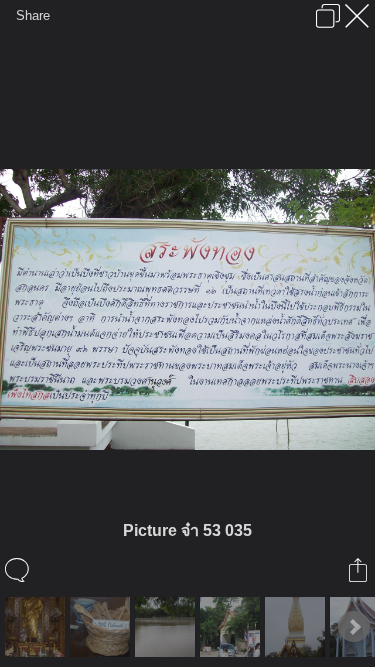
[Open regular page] (328, 16)
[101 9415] (297, 627)
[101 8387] (167, 627)
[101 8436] (232, 627)
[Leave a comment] (18, 570)
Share (33, 15)
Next (354, 627)
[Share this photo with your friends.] (359, 570)
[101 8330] (102, 627)
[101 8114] (37, 627)
